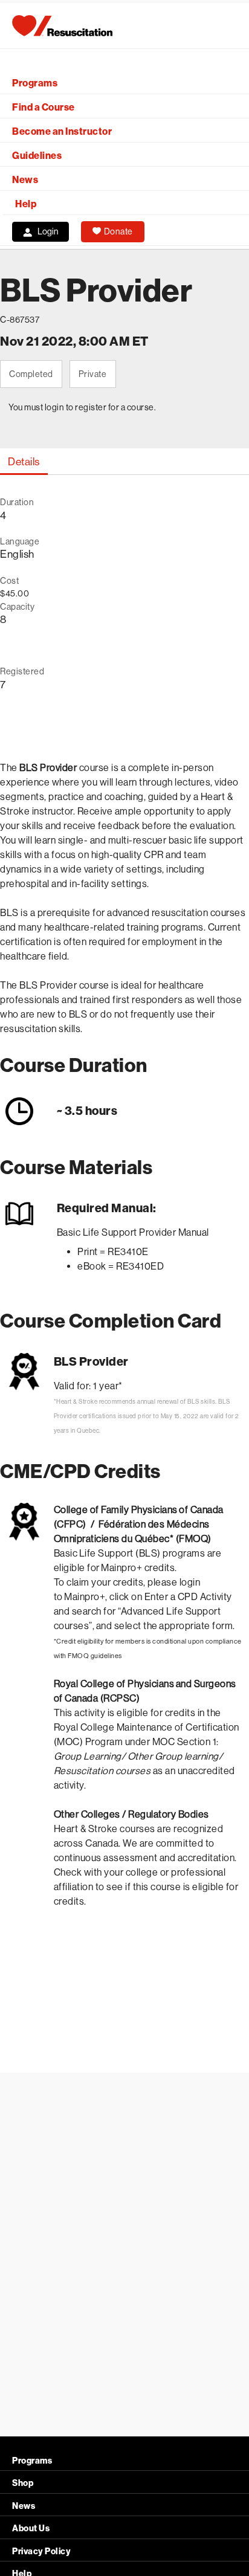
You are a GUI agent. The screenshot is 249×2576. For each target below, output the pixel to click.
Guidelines (37, 156)
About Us (31, 2529)
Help (26, 204)
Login (48, 231)
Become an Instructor (62, 131)
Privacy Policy (41, 2552)
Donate (118, 231)
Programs (35, 83)
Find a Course (44, 107)
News (25, 180)
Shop (23, 2483)
